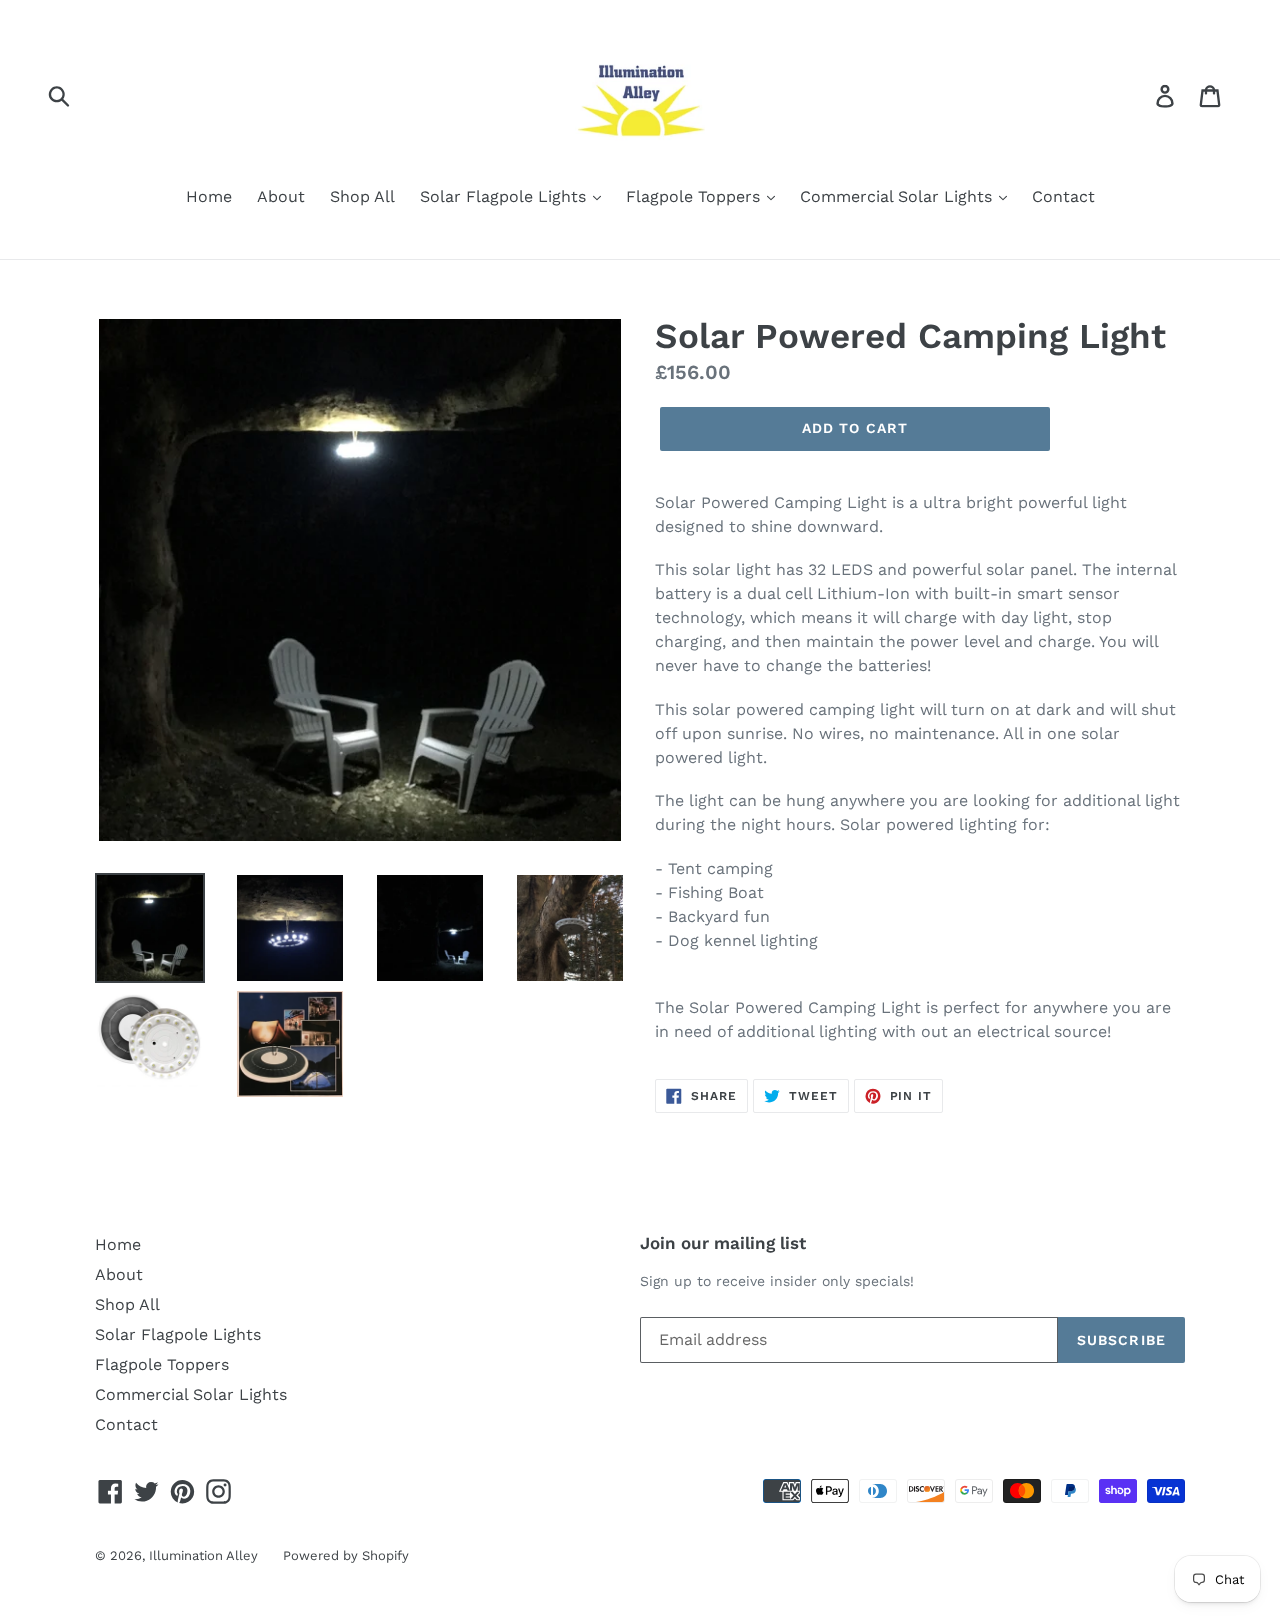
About (281, 196)
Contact (1063, 196)
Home (209, 196)
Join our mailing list (723, 1243)
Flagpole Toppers (695, 196)
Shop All (362, 196)
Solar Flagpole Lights (505, 196)
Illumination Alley (203, 1555)
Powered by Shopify (346, 1555)
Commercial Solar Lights (898, 196)
